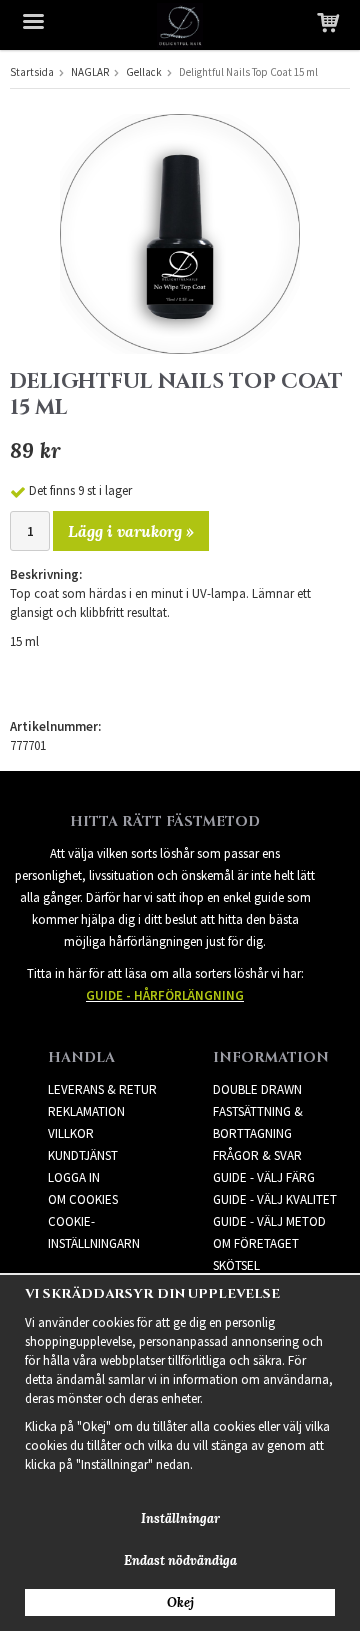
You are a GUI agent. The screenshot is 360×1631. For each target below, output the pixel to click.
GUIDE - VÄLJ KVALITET (275, 1199)
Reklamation (86, 1111)
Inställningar (180, 1518)
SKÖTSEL (236, 1265)
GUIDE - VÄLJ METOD (269, 1221)
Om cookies (83, 1199)
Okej (180, 1602)
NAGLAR (90, 72)
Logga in (74, 1177)
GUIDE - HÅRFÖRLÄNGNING (165, 995)
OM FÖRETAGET (256, 1243)
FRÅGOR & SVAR (257, 1155)
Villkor (71, 1133)
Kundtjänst (83, 1155)
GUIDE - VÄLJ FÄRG (264, 1177)
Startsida (32, 72)
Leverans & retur (102, 1089)
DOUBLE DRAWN (257, 1089)
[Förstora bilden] (180, 232)
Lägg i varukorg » (131, 531)
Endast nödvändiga (180, 1560)
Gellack (144, 72)
